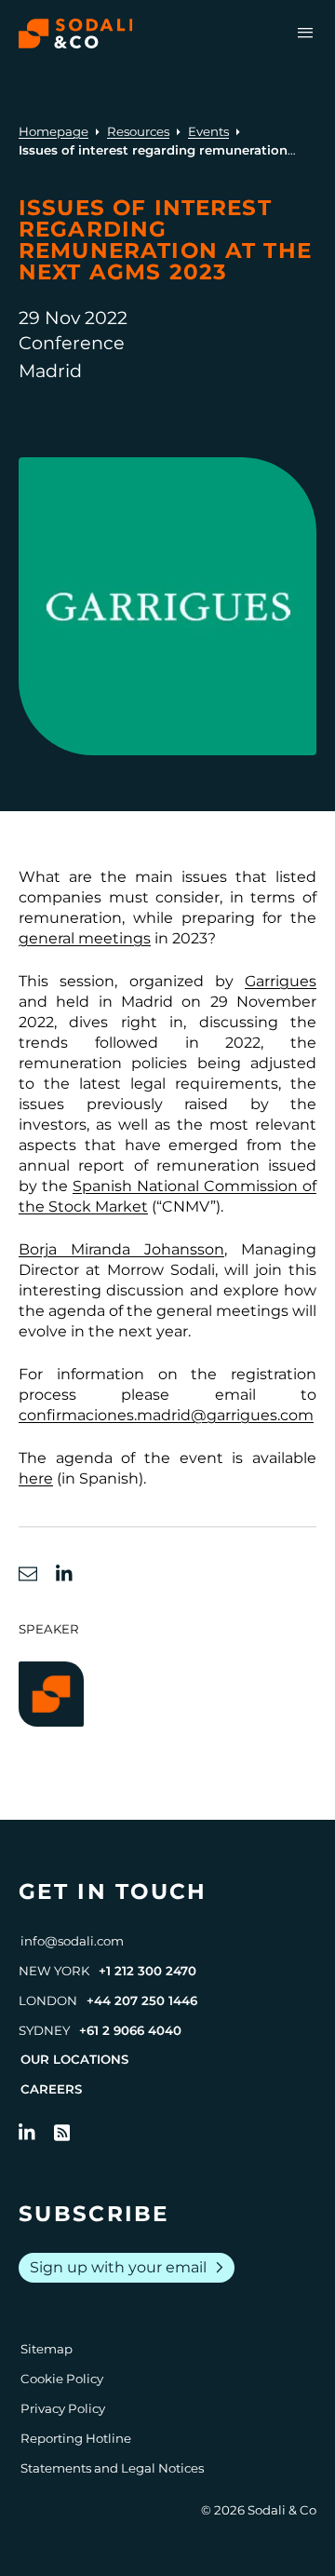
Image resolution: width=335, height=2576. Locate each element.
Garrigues (281, 981)
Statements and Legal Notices (112, 2468)
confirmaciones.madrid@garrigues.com (166, 1415)
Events (208, 131)
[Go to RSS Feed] (62, 2133)
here (36, 1478)
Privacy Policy (63, 2408)
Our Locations (74, 2059)
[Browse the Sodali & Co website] (76, 34)
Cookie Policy (62, 2379)
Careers (51, 2089)
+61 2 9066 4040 (130, 2030)
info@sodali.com (72, 1941)
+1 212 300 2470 (147, 1971)
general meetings (85, 938)
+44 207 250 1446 (142, 2000)
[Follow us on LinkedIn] (27, 2133)
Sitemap (47, 2349)
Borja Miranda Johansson (121, 1249)
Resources (138, 131)
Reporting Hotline (76, 2438)
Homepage (54, 131)
